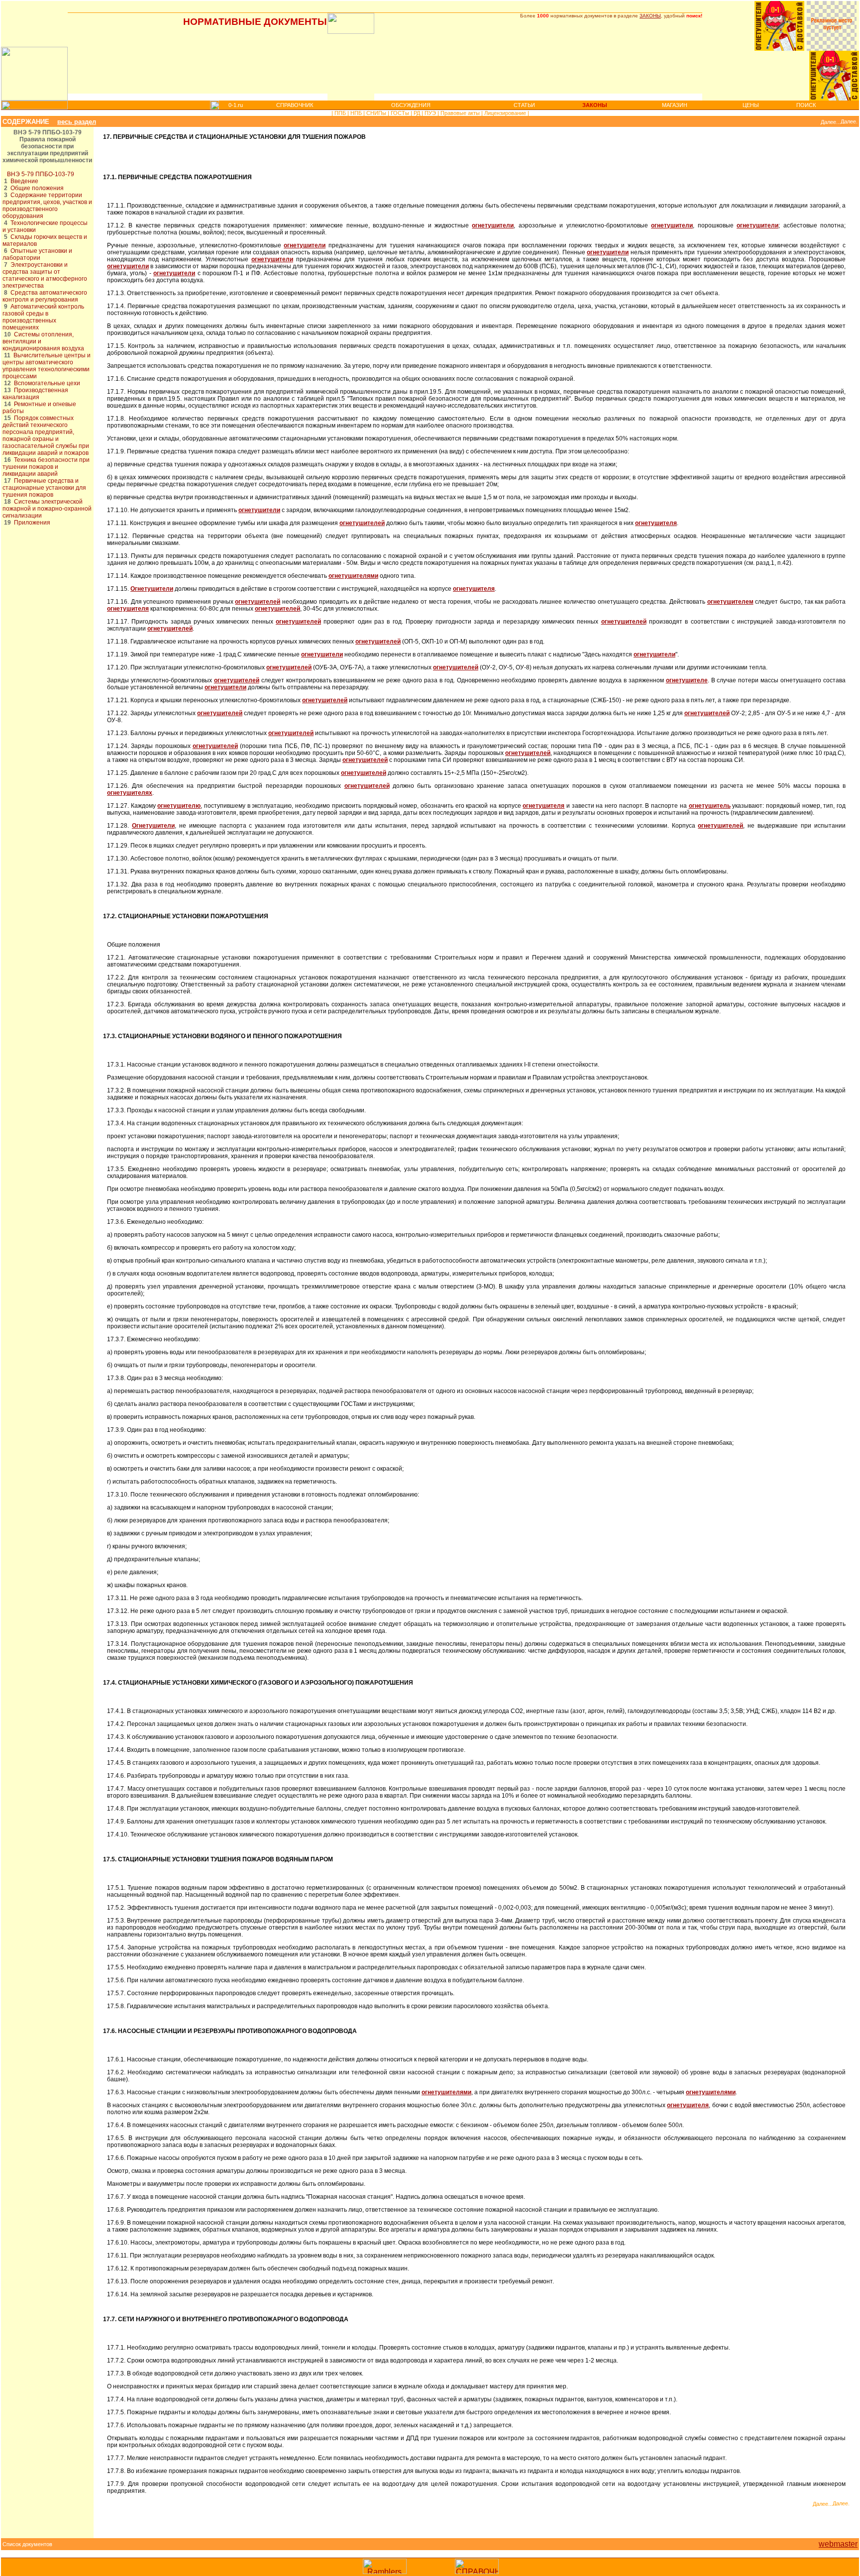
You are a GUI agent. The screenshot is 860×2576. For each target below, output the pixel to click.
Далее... (831, 122)
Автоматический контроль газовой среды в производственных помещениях (43, 317)
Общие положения (37, 188)
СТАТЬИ (524, 105)
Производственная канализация (35, 394)
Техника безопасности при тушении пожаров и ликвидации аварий (46, 467)
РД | (418, 113)
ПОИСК (806, 105)
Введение (24, 181)
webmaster (838, 2544)
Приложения (32, 523)
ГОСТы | (401, 113)
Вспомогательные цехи (47, 383)
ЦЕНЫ (751, 105)
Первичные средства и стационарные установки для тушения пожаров (44, 488)
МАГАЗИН (675, 105)
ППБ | (341, 113)
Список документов (27, 2544)
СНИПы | (377, 113)
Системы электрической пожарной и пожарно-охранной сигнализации (47, 509)
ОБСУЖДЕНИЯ (411, 105)
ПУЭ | (431, 113)
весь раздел (77, 122)
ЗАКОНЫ (650, 16)
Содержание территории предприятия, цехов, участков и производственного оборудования (47, 206)
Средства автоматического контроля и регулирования (45, 296)
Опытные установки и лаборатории (37, 254)
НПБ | (357, 113)
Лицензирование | (506, 113)
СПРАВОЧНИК (295, 105)
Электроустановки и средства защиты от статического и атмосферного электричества (45, 275)
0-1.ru (236, 105)
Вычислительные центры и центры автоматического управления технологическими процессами (47, 366)
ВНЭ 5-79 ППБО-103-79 (41, 174)
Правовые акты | (461, 113)
